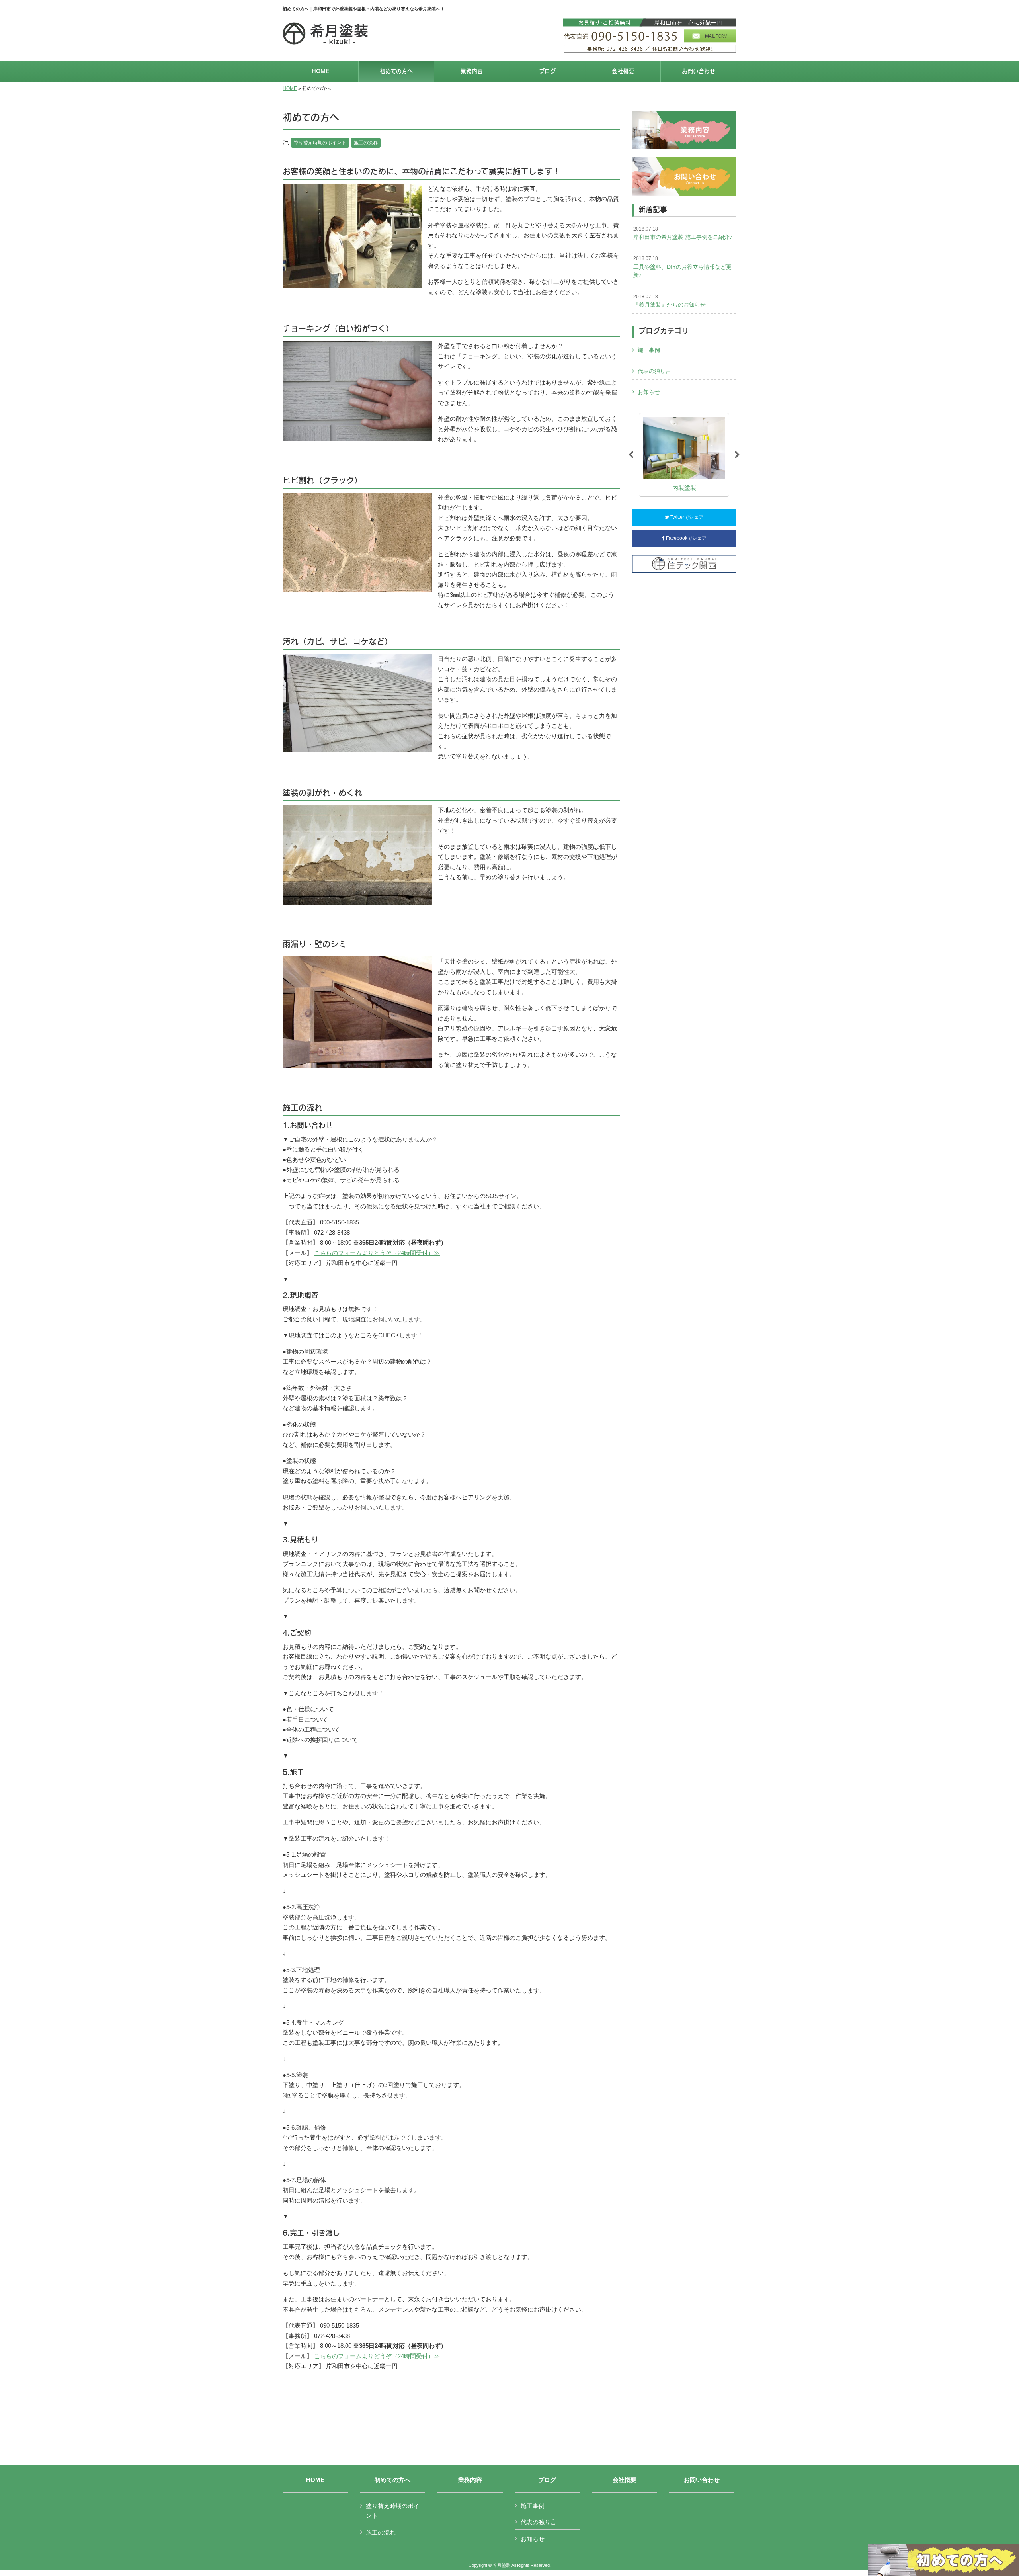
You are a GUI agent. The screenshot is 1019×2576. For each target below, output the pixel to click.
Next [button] (737, 455)
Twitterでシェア (686, 517)
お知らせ (649, 392)
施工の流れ (366, 143)
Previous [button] (631, 455)
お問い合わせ (702, 2480)
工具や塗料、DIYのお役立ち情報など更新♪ (682, 267)
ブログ (547, 2480)
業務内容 (470, 2480)
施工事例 (649, 350)
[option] (684, 455)
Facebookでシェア (686, 538)
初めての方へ (392, 2480)
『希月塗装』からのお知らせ (670, 301)
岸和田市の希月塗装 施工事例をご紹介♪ (683, 233)
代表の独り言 (654, 371)
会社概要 (625, 2480)
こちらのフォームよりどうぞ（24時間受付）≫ (377, 1253)
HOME (290, 88)
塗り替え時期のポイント (320, 143)
